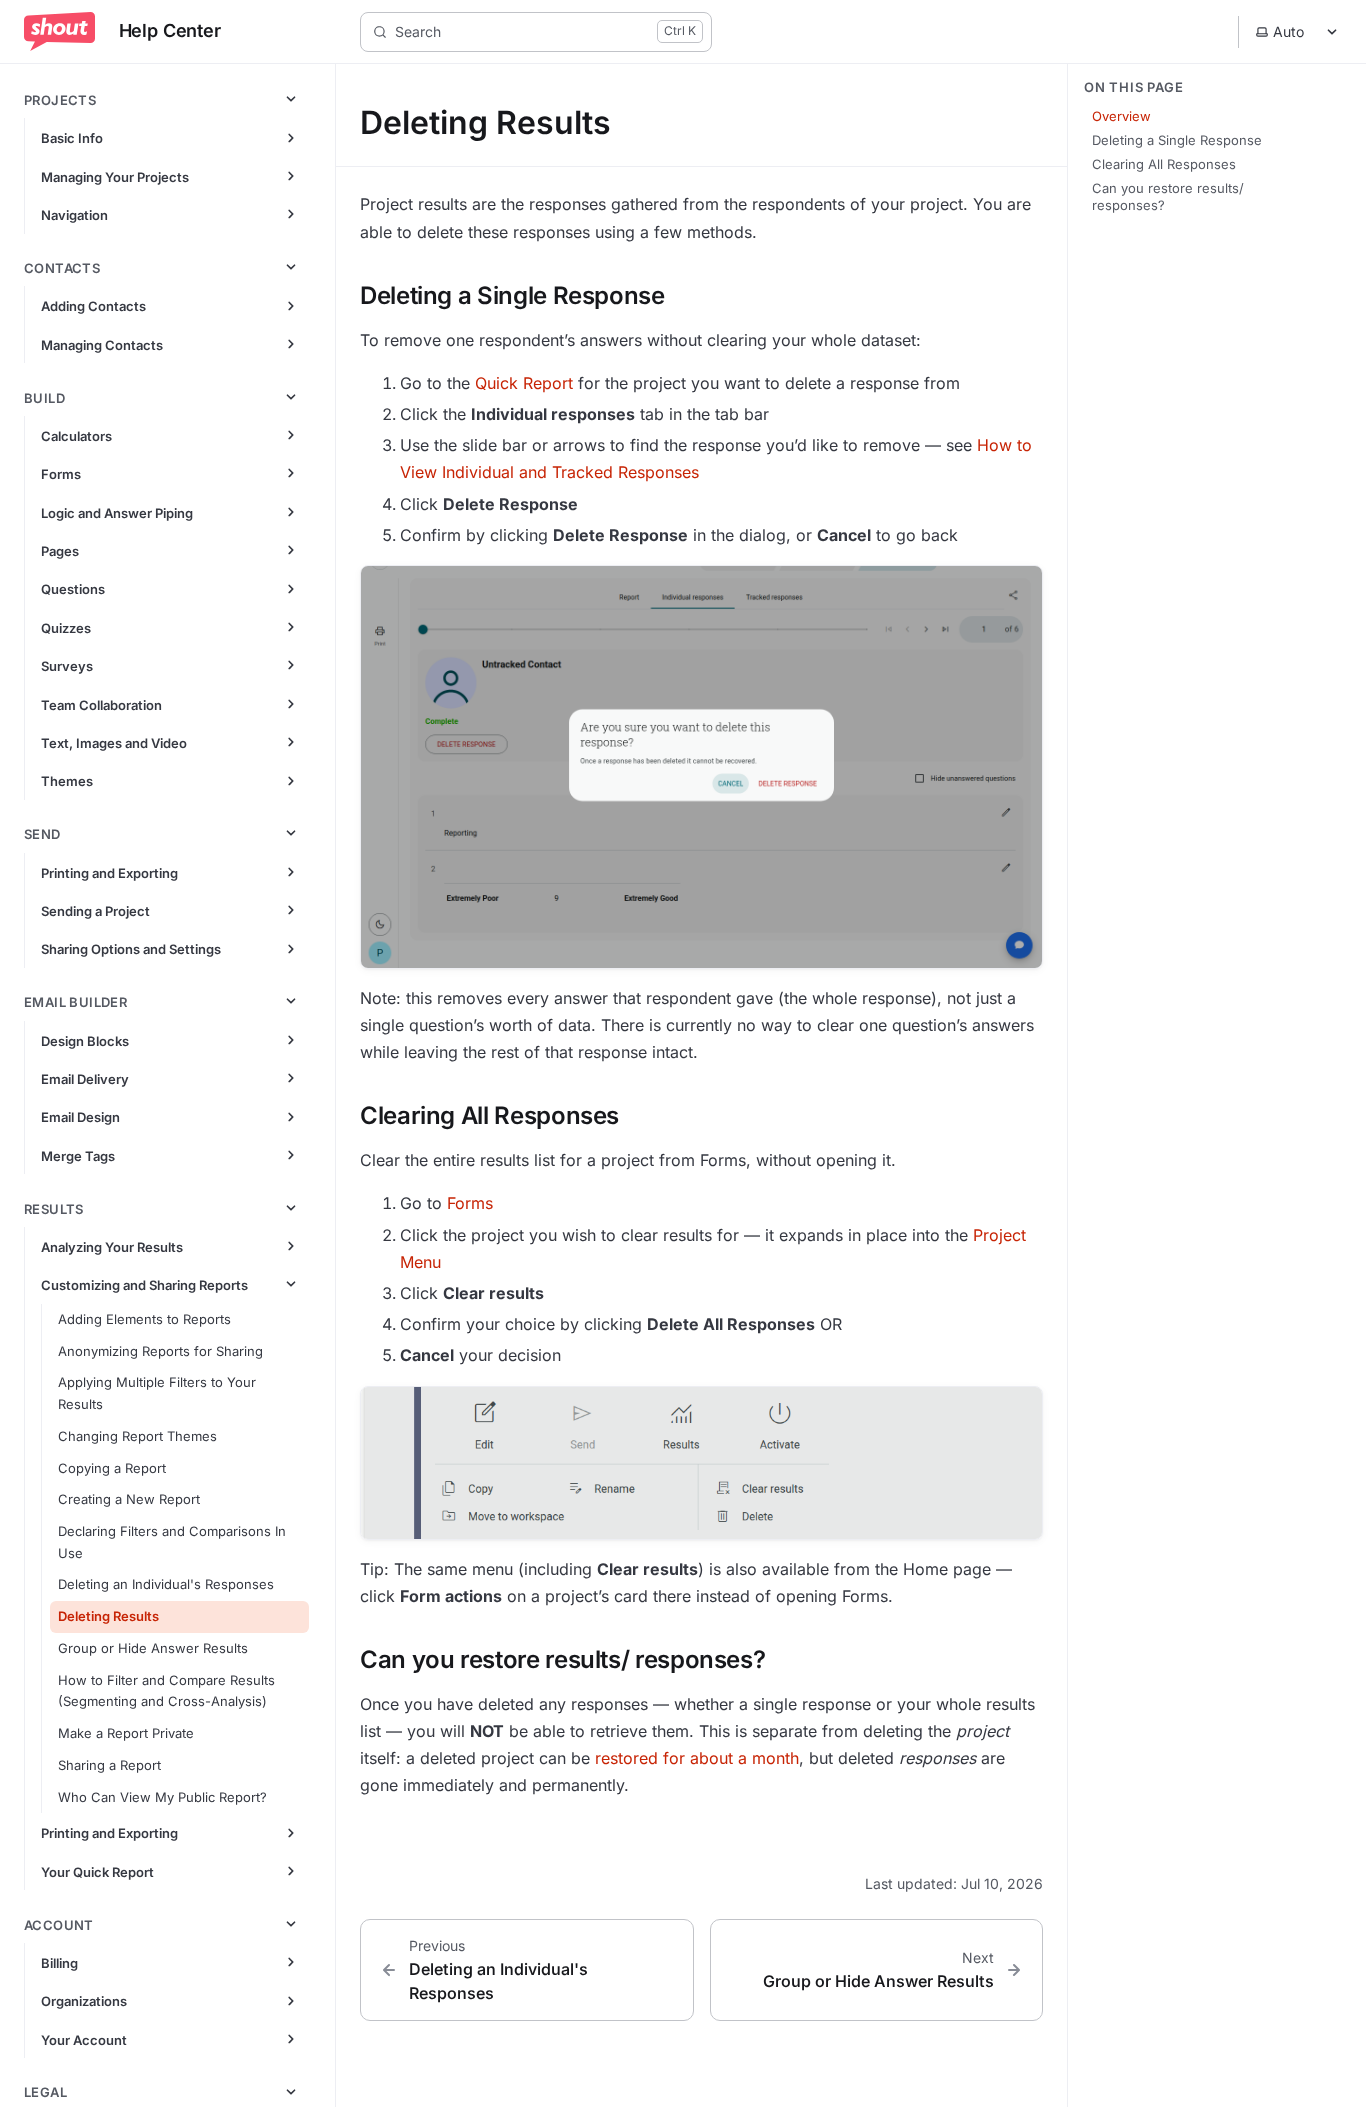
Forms (470, 1203)
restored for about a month (697, 1758)
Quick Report (524, 383)
